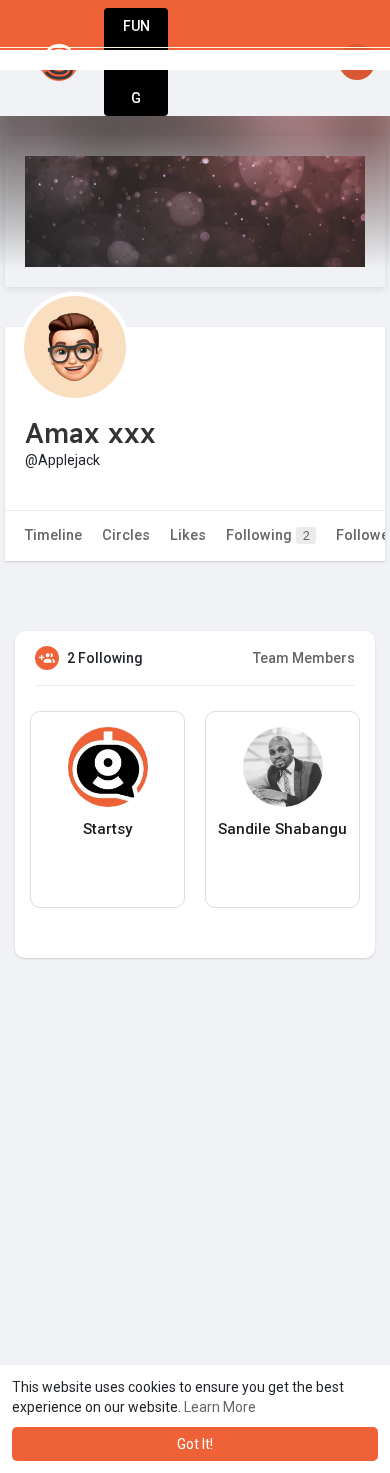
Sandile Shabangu (282, 829)
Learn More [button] (220, 1407)
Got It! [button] (195, 1444)
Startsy (107, 829)
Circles (126, 535)
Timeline (53, 535)
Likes (188, 535)
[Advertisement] (195, 1233)
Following (268, 535)
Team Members (304, 658)
